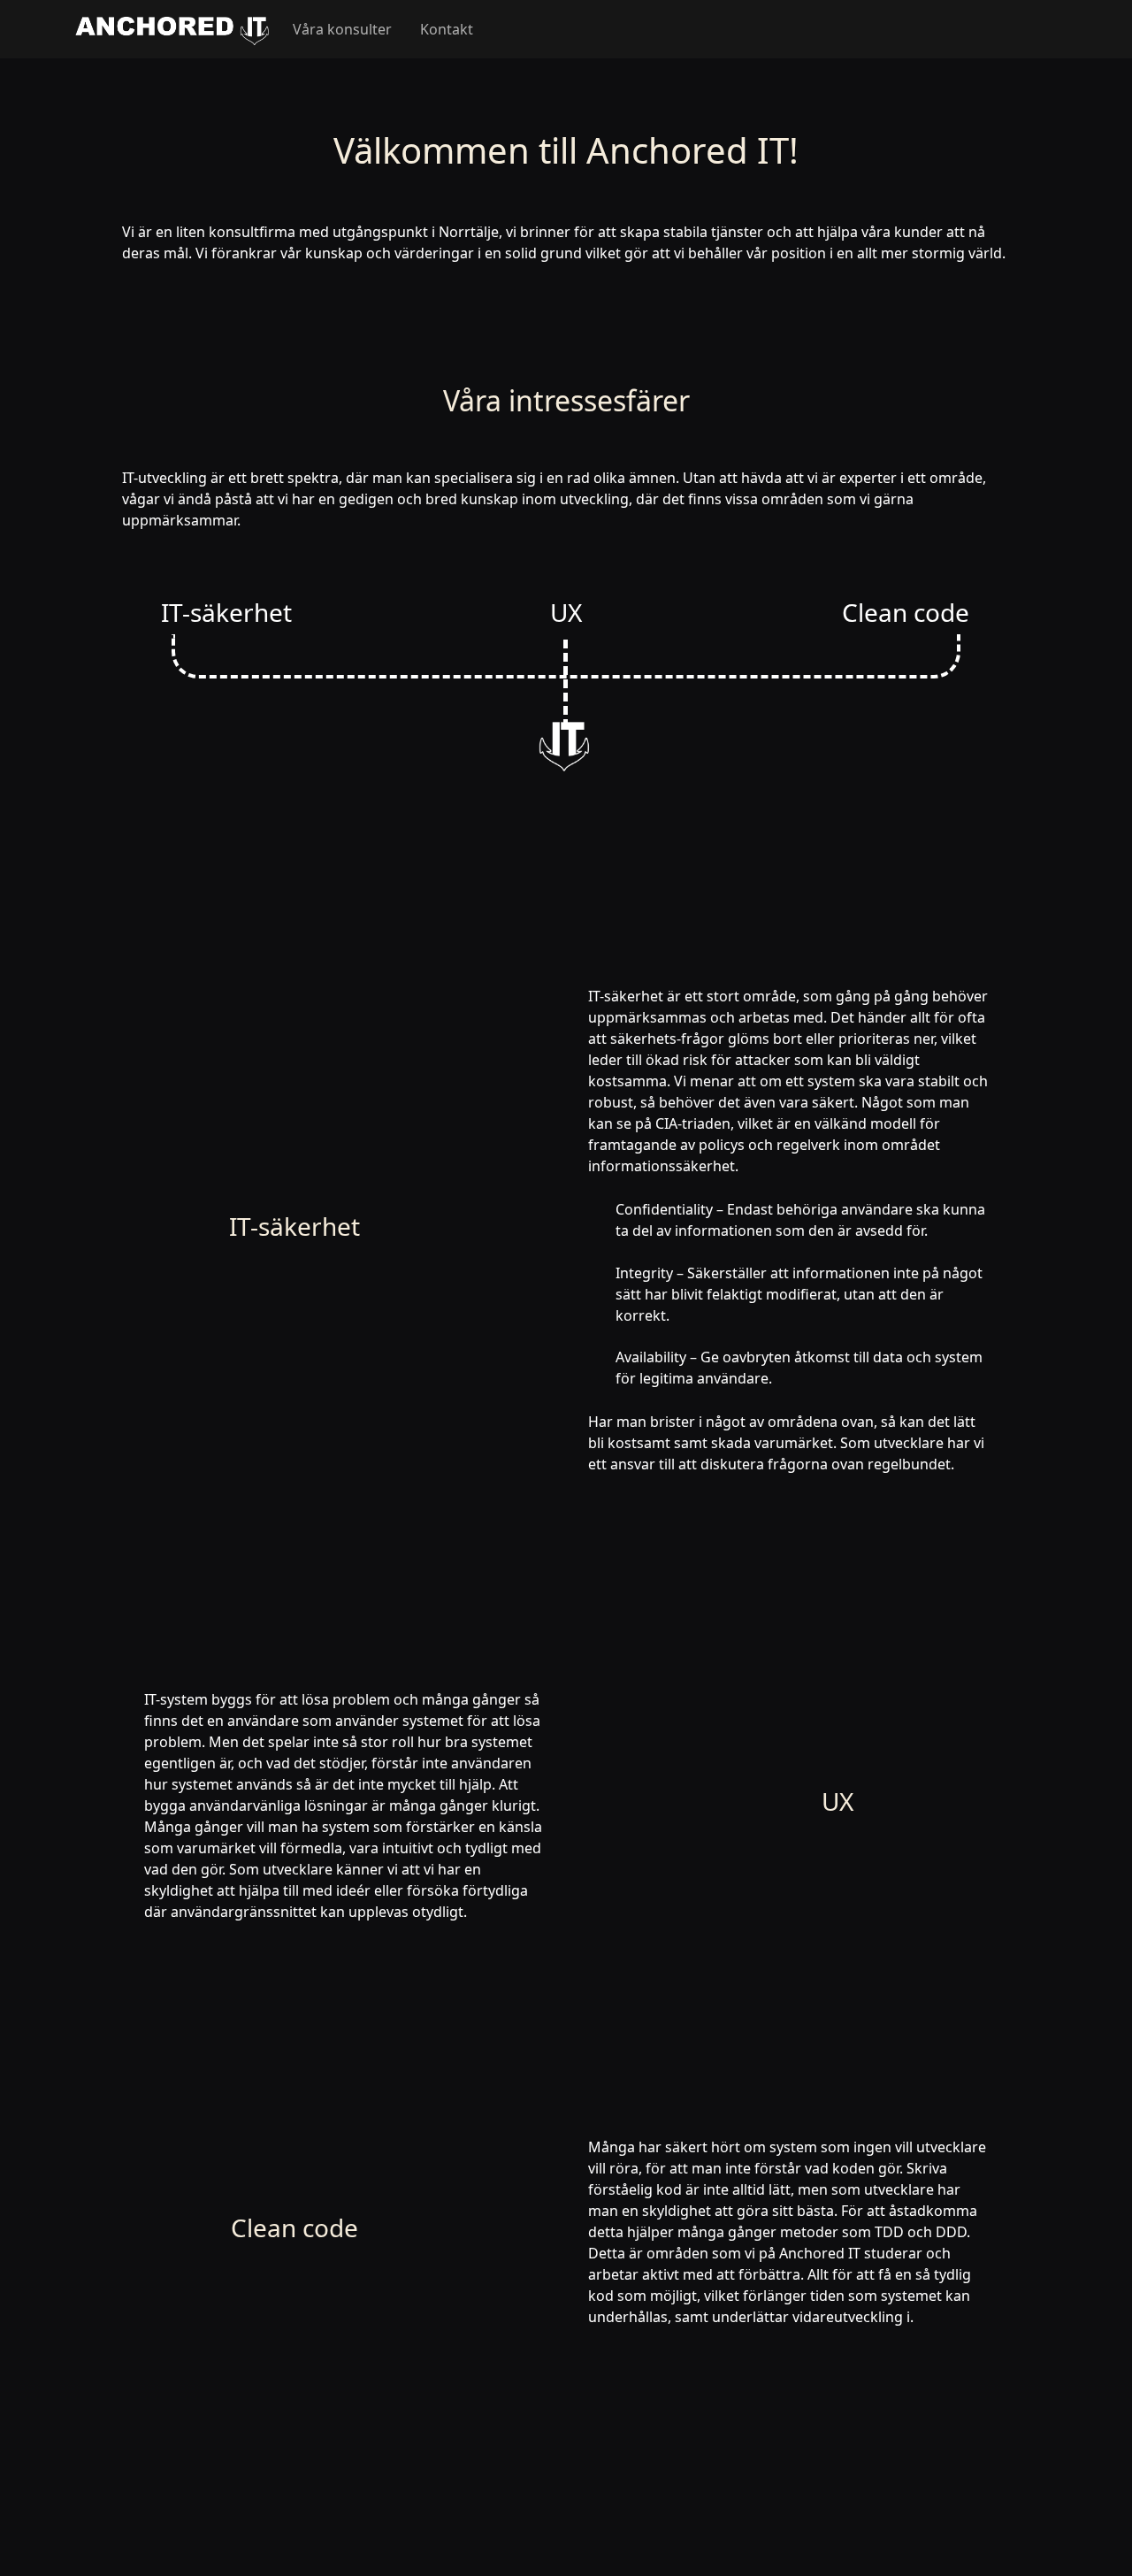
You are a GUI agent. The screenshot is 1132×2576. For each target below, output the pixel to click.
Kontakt (447, 29)
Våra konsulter (342, 29)
